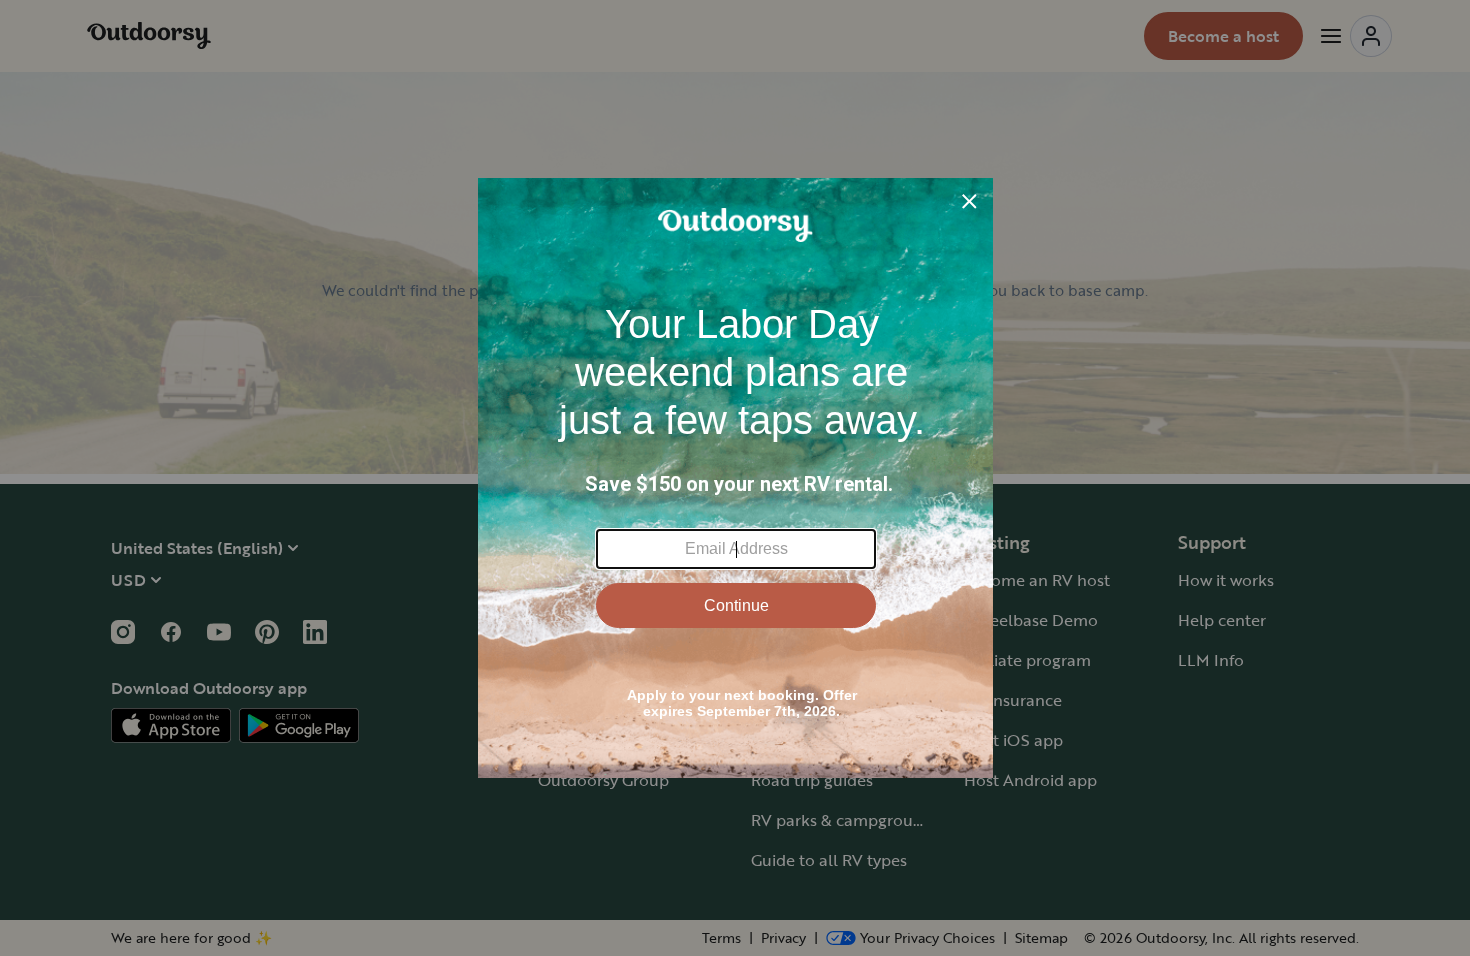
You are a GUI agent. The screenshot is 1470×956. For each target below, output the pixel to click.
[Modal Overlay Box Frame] (735, 478)
